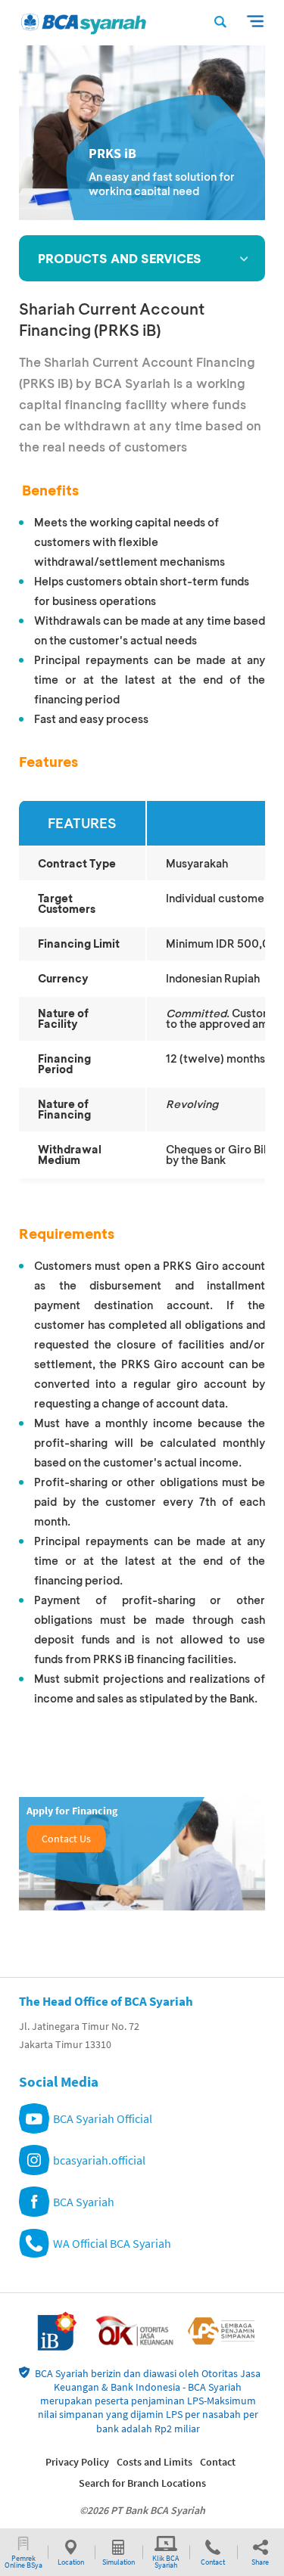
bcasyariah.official (99, 2160)
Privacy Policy (77, 2462)
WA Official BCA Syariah (112, 2243)
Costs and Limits (154, 2462)
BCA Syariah (84, 2202)
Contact (218, 2462)
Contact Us (66, 1839)
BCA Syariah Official (103, 2118)
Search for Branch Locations (142, 2483)
